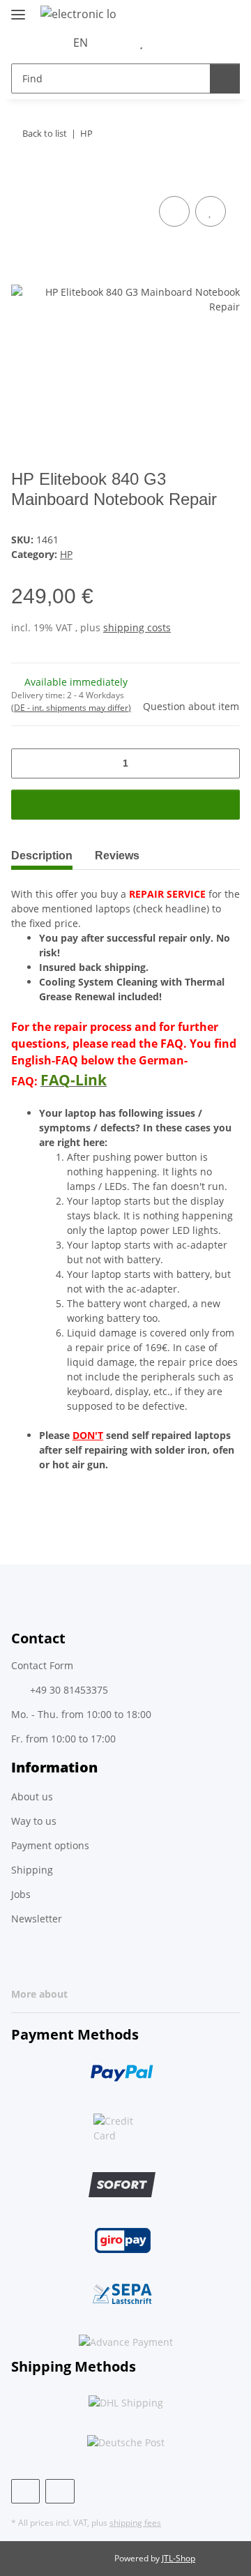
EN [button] (81, 43)
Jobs (21, 1894)
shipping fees (135, 2523)
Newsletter (37, 1919)
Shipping (32, 1870)
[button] (119, 43)
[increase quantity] (224, 763)
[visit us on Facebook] (25, 2491)
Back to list (45, 133)
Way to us (34, 1821)
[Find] (225, 78)
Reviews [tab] (117, 856)
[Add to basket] (22, 177)
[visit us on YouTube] (60, 2491)
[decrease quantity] (27, 763)
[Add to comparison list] (174, 211)
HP (66, 554)
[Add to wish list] (211, 211)
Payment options (50, 1845)
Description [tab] (42, 856)
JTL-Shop (178, 2558)
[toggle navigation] (18, 9)
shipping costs (137, 627)
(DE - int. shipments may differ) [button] (71, 708)
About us (32, 1797)
